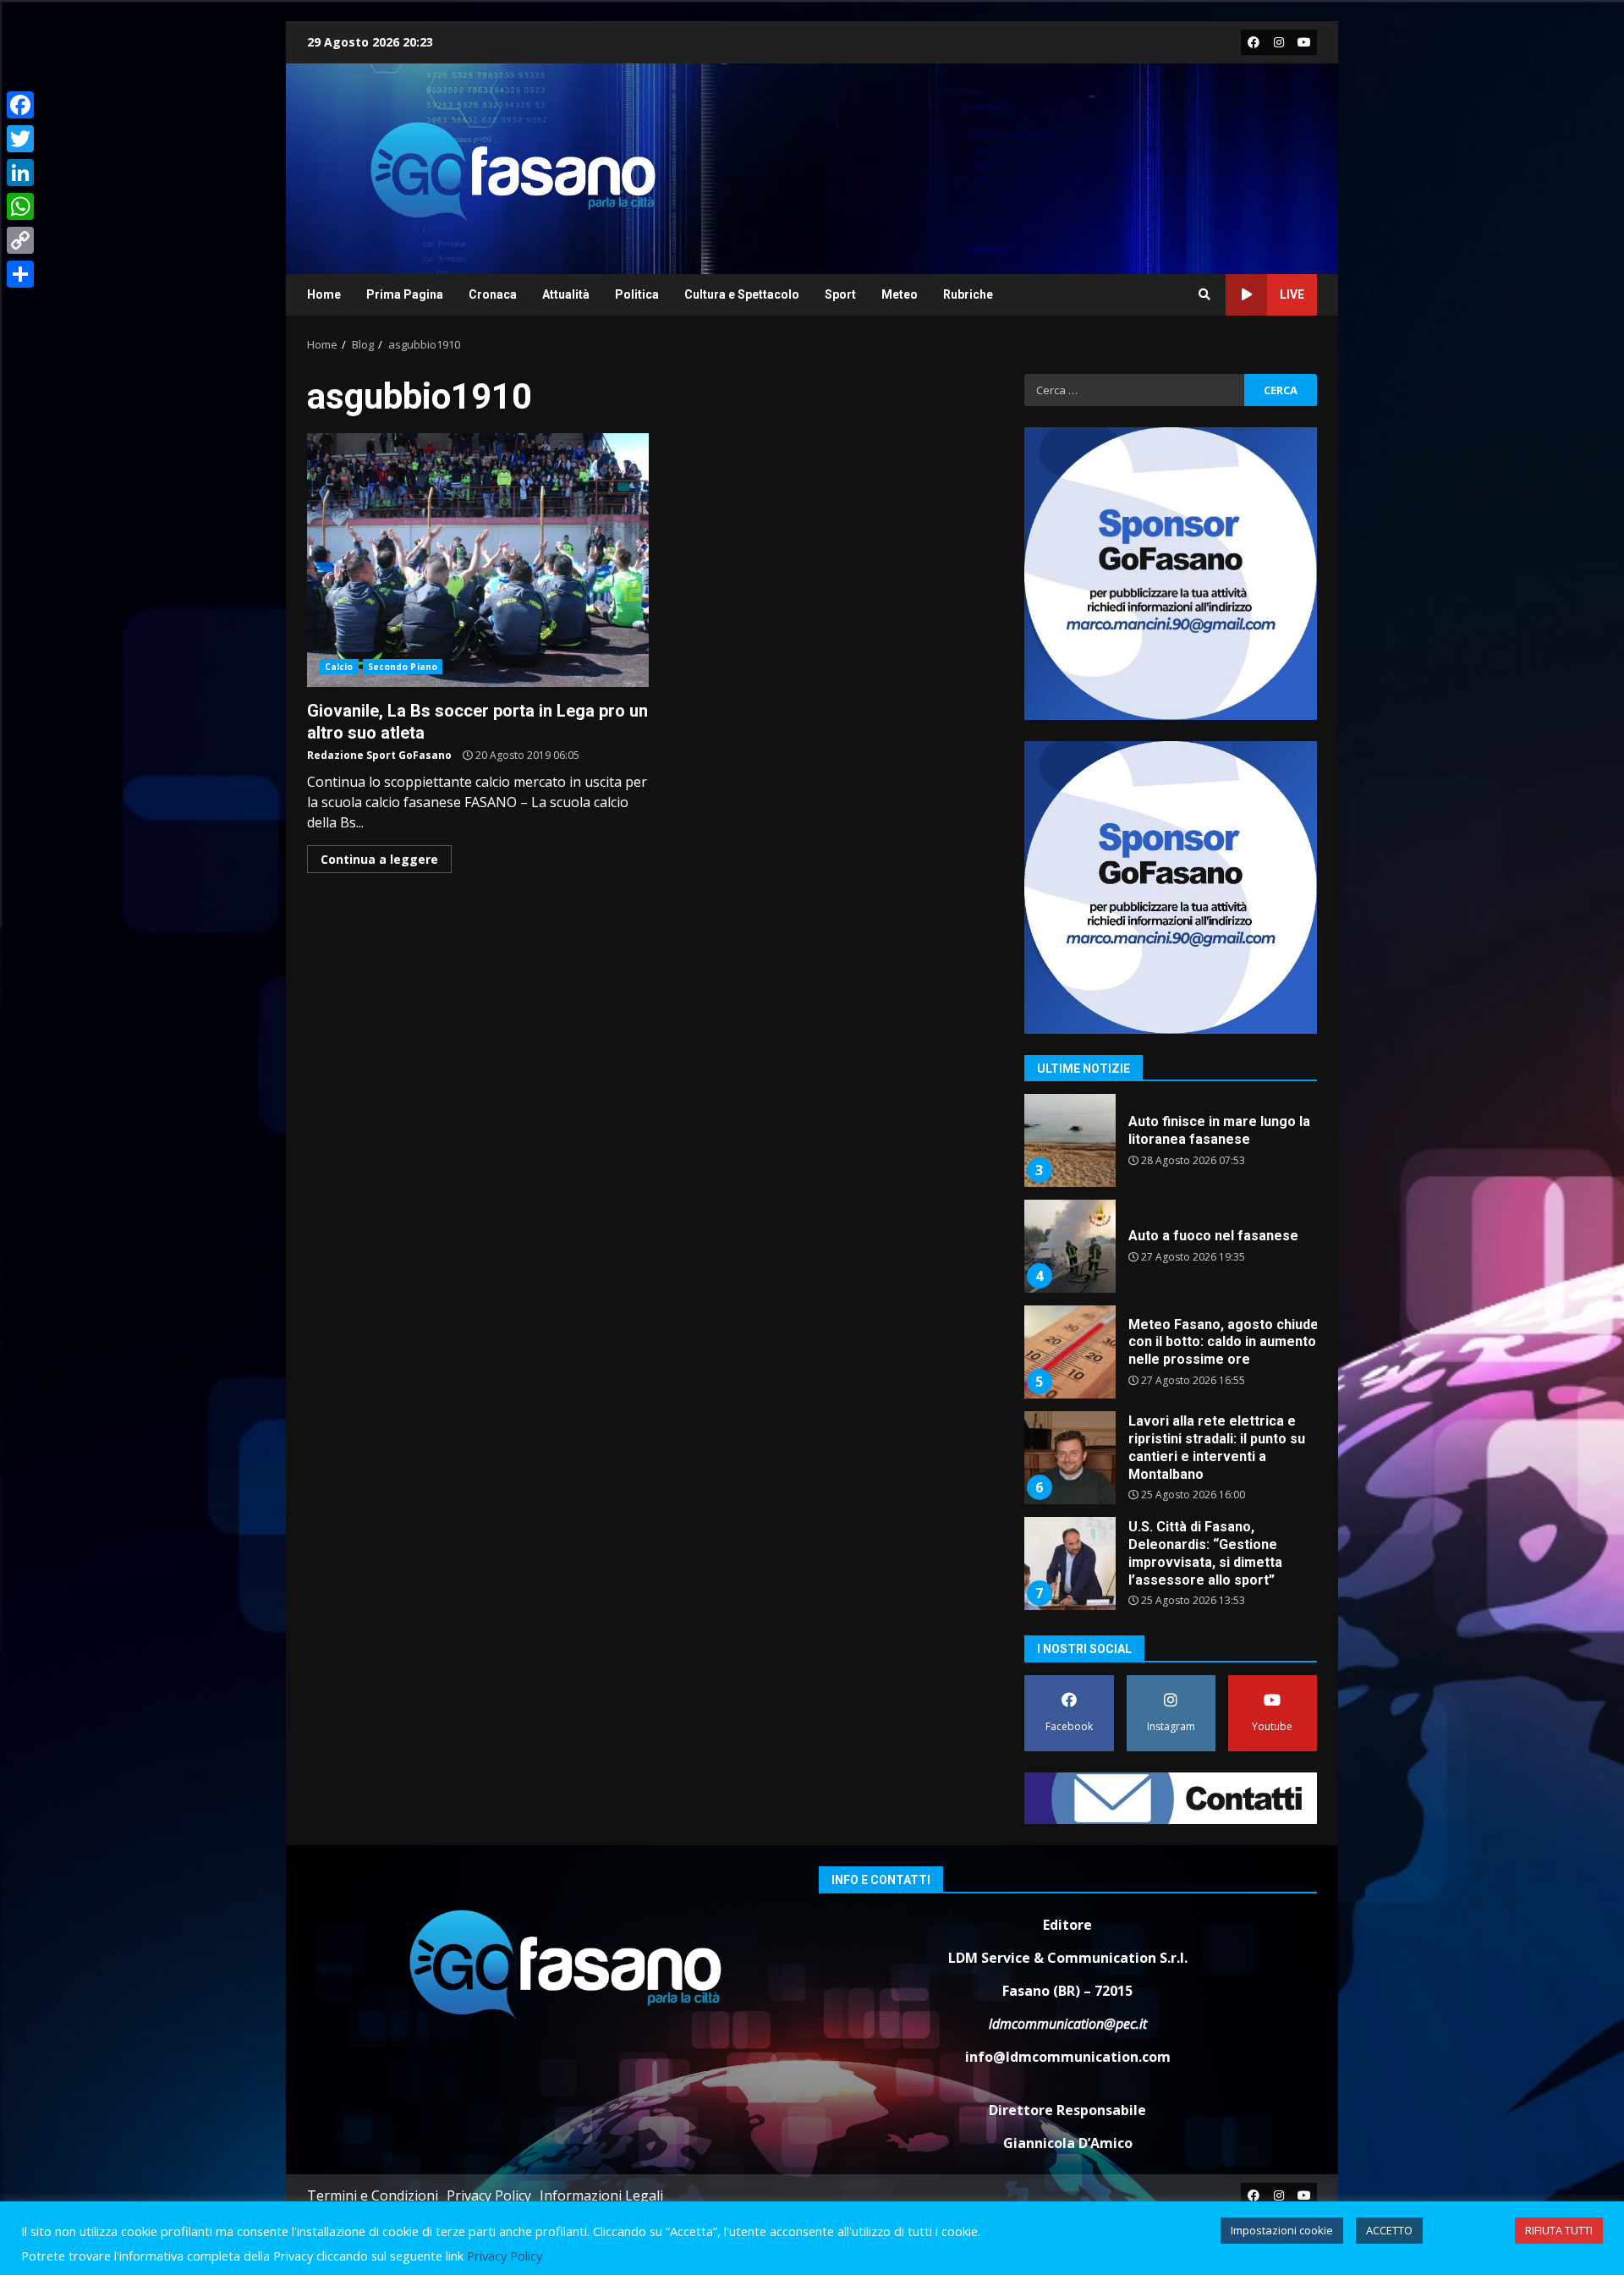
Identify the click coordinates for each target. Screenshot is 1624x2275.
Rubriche (968, 294)
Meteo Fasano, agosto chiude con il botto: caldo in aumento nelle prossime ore (1069, 1352)
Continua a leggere (379, 859)
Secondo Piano (403, 667)
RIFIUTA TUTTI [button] (1559, 2230)
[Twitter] (20, 139)
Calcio (339, 667)
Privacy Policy (489, 2195)
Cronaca (493, 294)
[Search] (1204, 294)
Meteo (900, 294)
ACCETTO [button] (1389, 2230)
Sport (840, 294)
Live (1292, 294)
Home (324, 294)
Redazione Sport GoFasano (379, 755)
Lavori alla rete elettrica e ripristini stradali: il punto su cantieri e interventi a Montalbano (1069, 1458)
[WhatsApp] (20, 206)
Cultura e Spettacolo (742, 294)
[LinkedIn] (20, 173)
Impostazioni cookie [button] (1282, 2230)
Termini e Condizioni (373, 2195)
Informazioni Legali (601, 2195)
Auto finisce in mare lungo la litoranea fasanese (1069, 1140)
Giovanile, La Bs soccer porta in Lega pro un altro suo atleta (478, 560)
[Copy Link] (20, 240)
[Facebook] (20, 105)
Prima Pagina (405, 294)
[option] (1171, 1147)
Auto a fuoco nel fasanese (1069, 1246)
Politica (637, 294)
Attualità (566, 294)
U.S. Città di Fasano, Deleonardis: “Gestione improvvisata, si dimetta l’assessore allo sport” (1069, 1563)
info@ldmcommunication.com (1068, 2057)
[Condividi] (20, 274)
